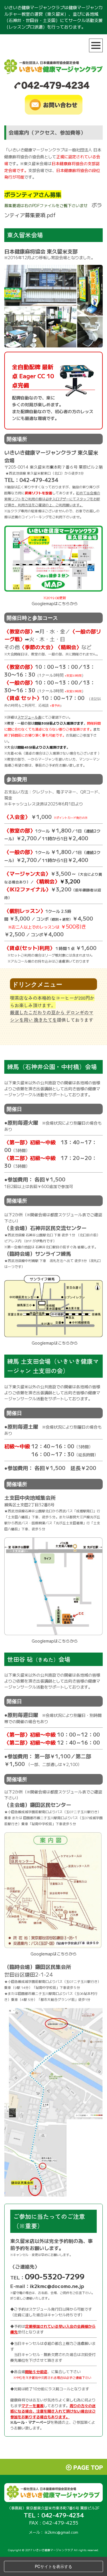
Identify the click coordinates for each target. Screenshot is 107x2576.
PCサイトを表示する (53, 2566)
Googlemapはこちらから (55, 603)
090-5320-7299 (55, 2276)
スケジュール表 (29, 717)
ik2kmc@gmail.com (61, 2532)
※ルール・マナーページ (30, 2422)
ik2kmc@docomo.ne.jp (57, 2286)
